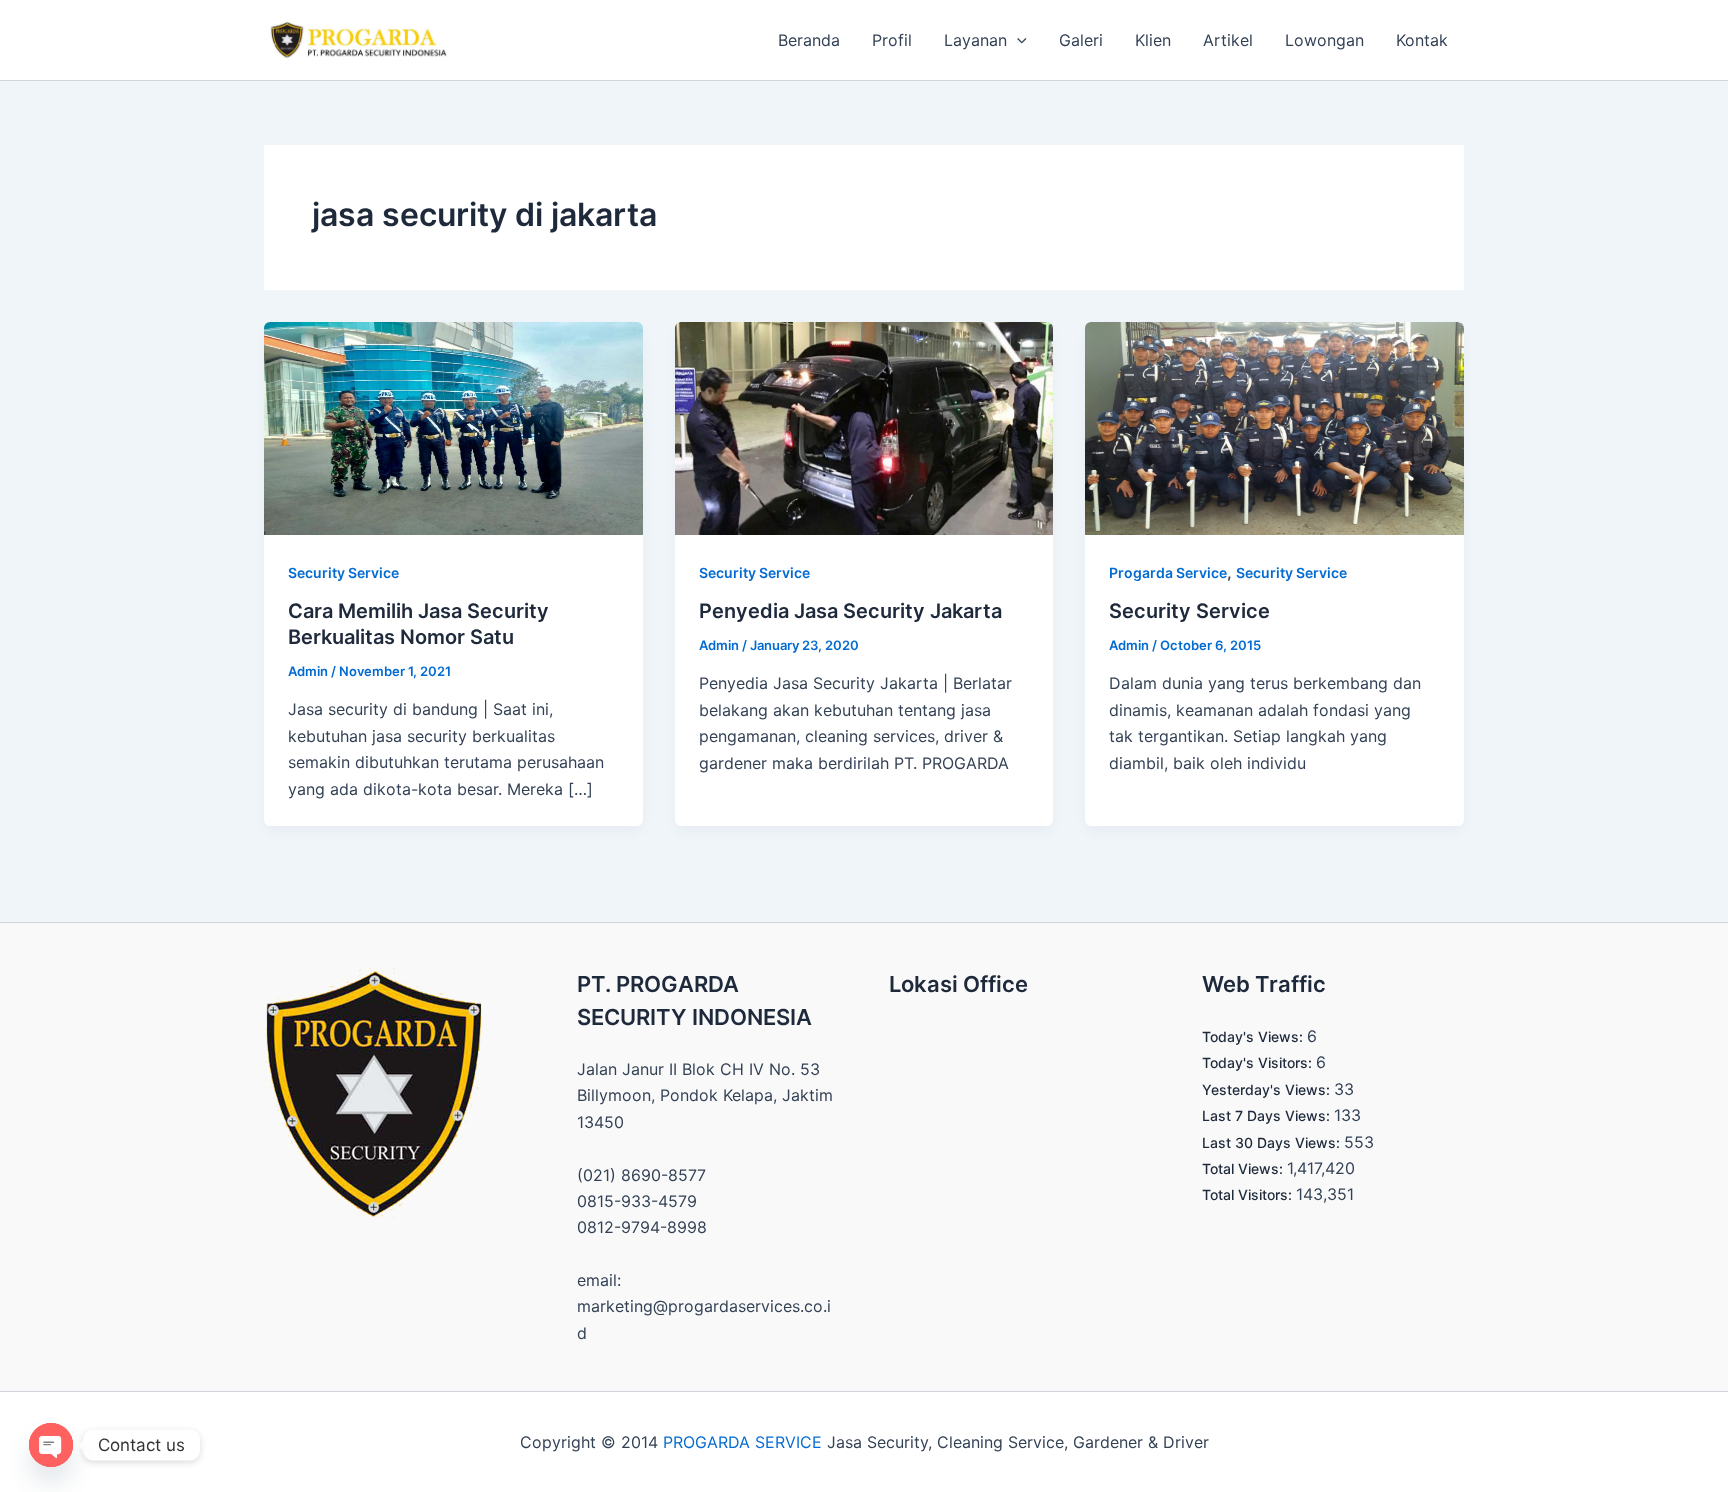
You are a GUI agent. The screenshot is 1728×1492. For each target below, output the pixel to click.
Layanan (975, 40)
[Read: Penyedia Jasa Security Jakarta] (864, 427)
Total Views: (1244, 1168)
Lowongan (1324, 40)
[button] (1017, 40)
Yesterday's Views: (1268, 1089)
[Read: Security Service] (1274, 427)
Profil (892, 40)
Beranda (809, 40)
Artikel (1228, 40)
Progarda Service (1168, 572)
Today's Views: (1254, 1036)
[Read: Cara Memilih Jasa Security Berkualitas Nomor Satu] (453, 427)
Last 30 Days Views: (1273, 1142)
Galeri (1081, 40)
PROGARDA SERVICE (742, 1442)
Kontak (1422, 40)
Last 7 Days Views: (1268, 1115)
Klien (1153, 40)
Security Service (343, 572)
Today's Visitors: (1259, 1062)
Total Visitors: (1249, 1194)
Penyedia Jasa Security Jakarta (850, 611)
